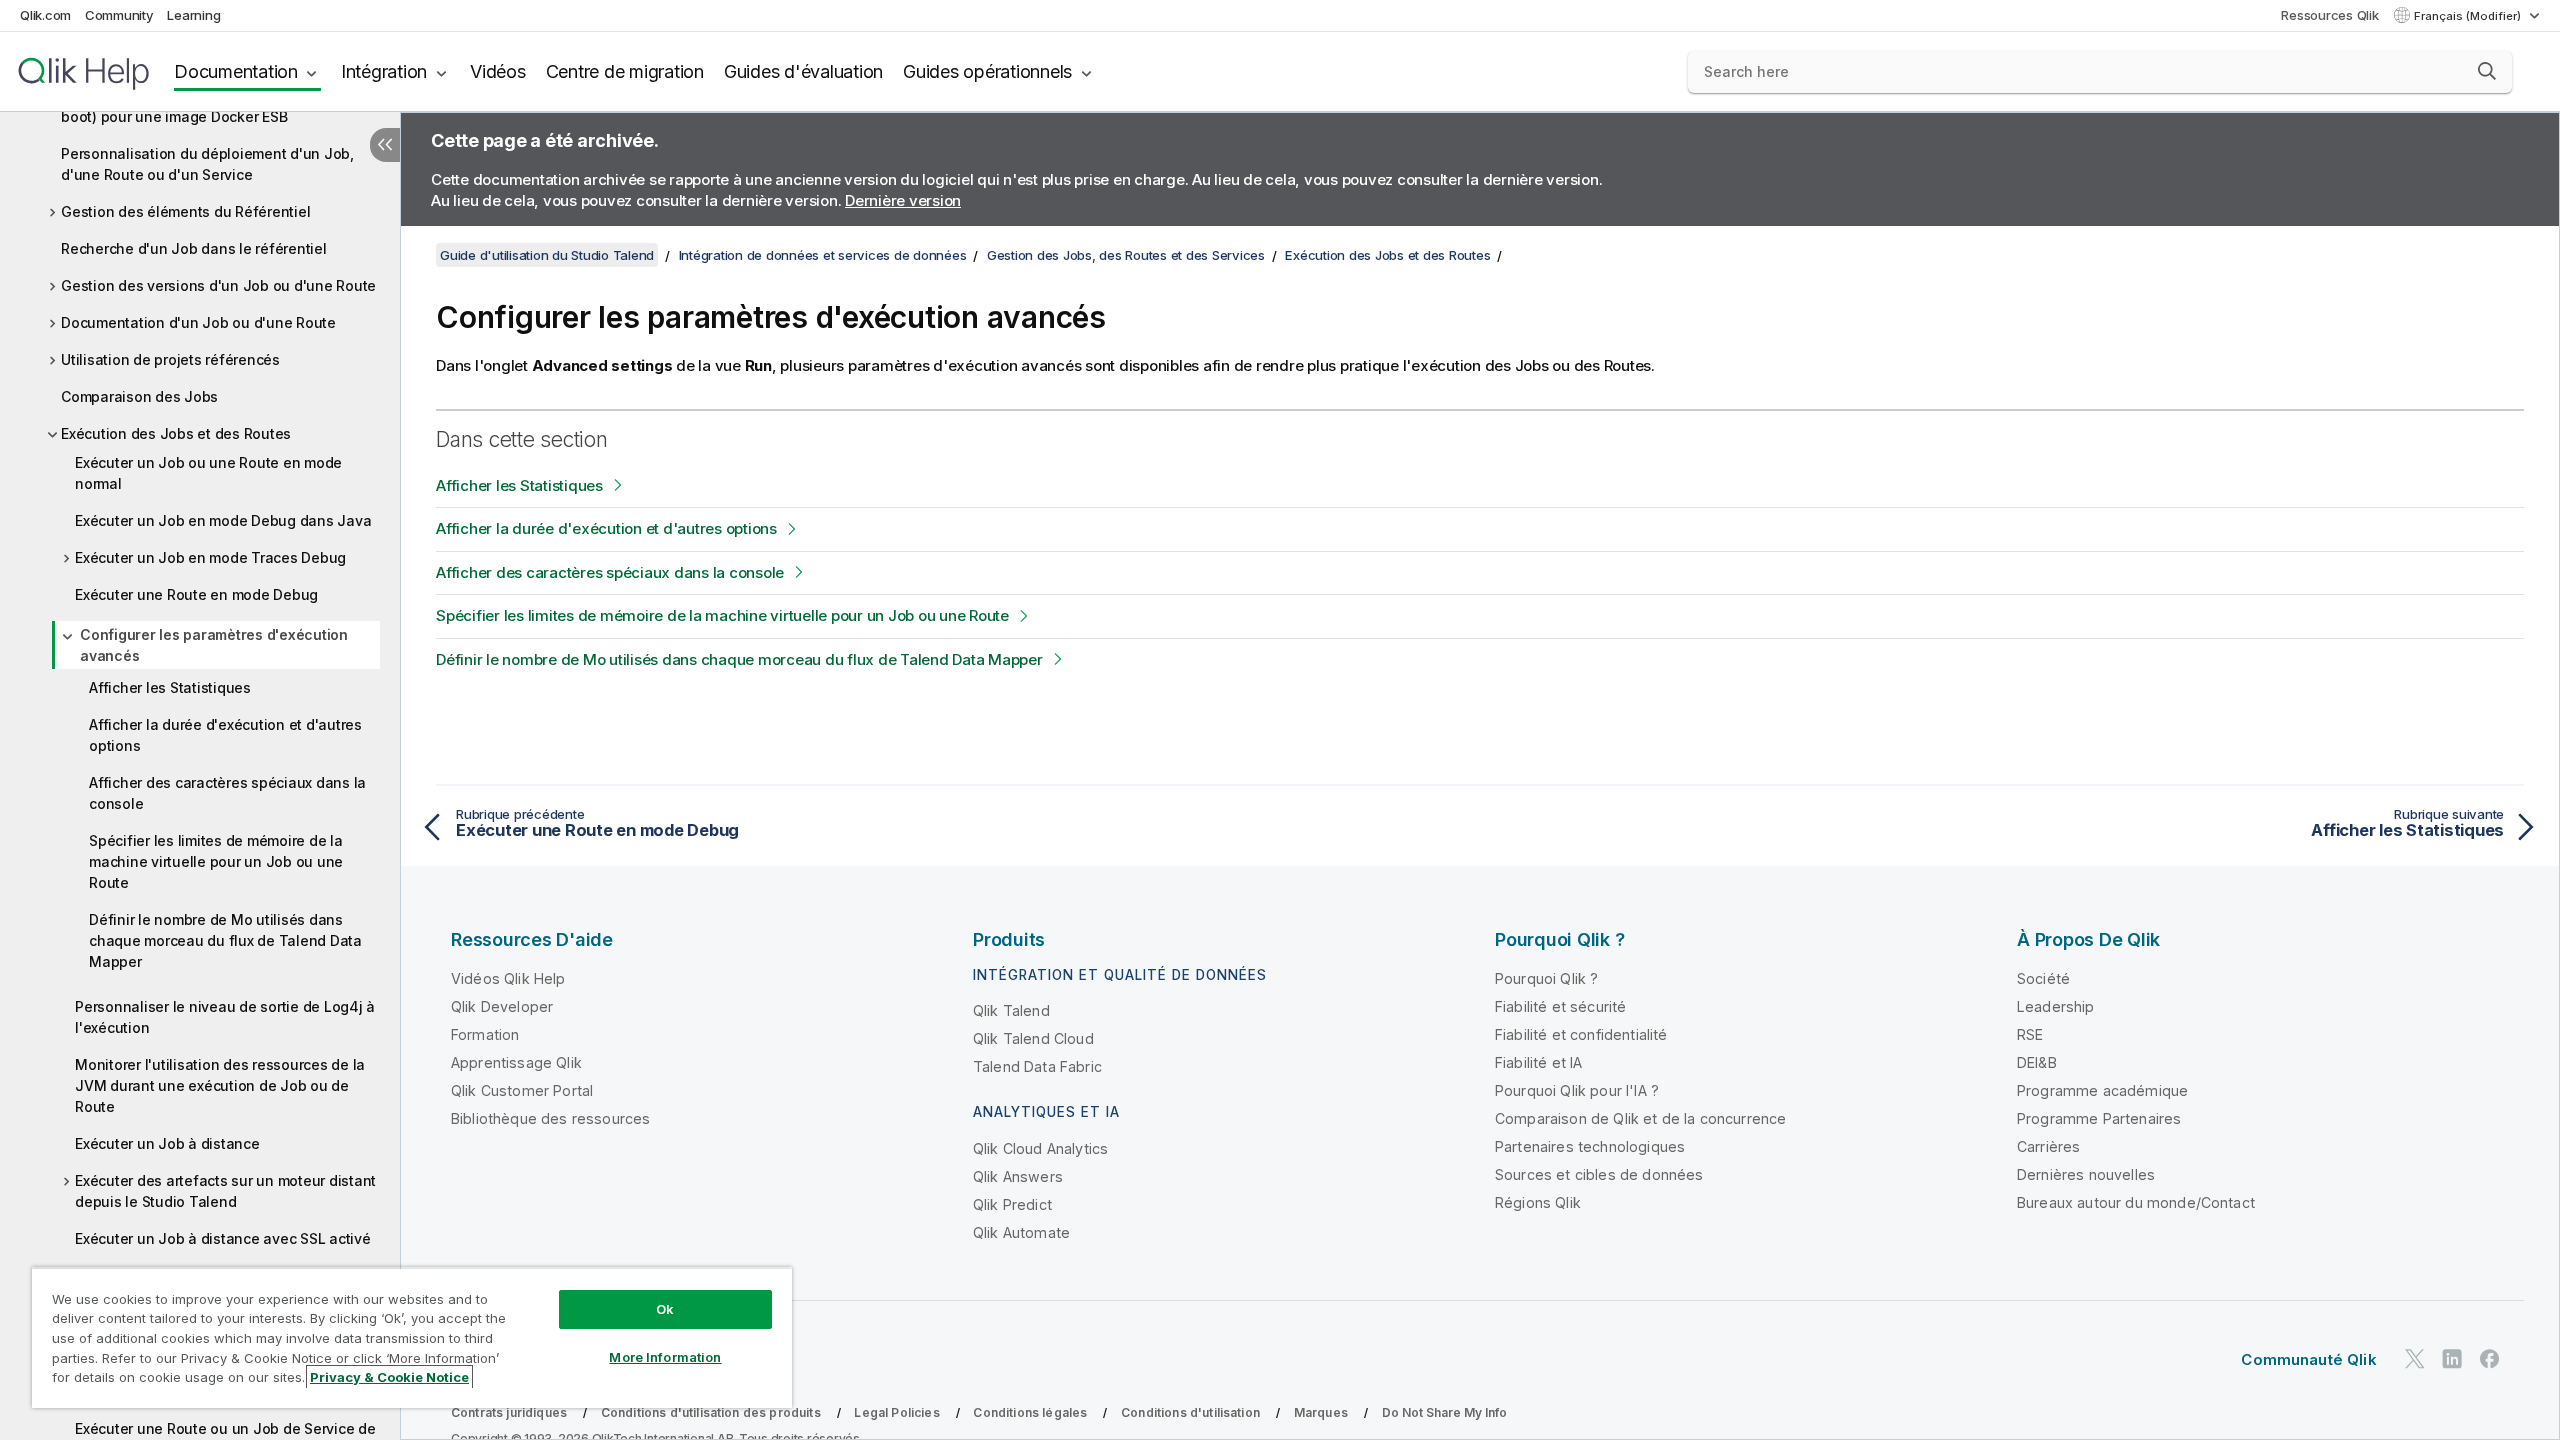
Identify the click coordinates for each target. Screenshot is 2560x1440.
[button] (2487, 71)
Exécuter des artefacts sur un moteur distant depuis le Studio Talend (225, 1191)
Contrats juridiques (509, 1412)
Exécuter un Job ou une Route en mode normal (208, 473)
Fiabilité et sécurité (1560, 1006)
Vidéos (498, 71)
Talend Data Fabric (1037, 1066)
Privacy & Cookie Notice (389, 1377)
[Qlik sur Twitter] (2415, 1358)
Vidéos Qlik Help (508, 978)
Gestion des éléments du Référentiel (185, 211)
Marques (1321, 1412)
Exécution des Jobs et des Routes (176, 433)
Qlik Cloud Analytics (1040, 1148)
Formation (485, 1034)
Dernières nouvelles (2086, 1174)
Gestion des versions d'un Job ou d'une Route (218, 285)
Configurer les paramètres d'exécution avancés (214, 645)
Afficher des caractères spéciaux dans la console (227, 793)
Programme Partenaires (2099, 1118)
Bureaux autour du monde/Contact (2136, 1202)
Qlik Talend (1011, 1010)
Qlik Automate (1021, 1232)
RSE (2030, 1034)
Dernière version (903, 200)
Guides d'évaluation (803, 71)
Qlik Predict (1012, 1204)
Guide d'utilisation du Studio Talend (547, 255)
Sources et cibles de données (1599, 1174)
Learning (193, 15)
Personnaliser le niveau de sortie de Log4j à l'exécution (225, 1017)
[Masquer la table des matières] (385, 145)
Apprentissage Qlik (516, 1062)
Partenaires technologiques (1590, 1146)
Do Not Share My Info (1444, 1412)
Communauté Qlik (2308, 1359)
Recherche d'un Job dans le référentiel (194, 248)
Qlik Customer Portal (522, 1090)
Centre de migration (625, 71)
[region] (412, 1337)
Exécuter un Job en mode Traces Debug (210, 557)
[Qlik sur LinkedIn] (2452, 1358)
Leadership (2056, 1006)
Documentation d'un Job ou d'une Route (198, 322)
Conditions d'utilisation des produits (711, 1412)
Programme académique (2102, 1090)
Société (2043, 978)
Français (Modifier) (2469, 16)
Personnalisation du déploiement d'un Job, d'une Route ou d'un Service (207, 164)
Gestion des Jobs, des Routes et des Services (1126, 255)
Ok (665, 1309)
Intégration (384, 71)
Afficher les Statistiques (170, 687)
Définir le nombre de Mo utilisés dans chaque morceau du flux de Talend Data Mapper (225, 940)
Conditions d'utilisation (1190, 1412)
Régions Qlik (1538, 1202)
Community (119, 15)
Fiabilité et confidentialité (1581, 1034)
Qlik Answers (1018, 1176)
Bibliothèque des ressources (550, 1118)
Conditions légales (1030, 1412)
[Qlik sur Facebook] (2490, 1358)
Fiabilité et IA (1538, 1062)
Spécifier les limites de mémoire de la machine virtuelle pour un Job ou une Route (216, 861)
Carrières (2048, 1146)
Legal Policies (896, 1412)
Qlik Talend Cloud (1033, 1038)
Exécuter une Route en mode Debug (196, 594)
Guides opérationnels (987, 71)
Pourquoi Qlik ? (1546, 978)
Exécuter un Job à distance (167, 1143)
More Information (665, 1357)
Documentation (236, 71)
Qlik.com (45, 15)
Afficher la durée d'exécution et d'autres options (225, 735)
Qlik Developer (502, 1006)
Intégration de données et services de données (823, 255)
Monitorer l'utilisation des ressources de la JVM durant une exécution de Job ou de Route (220, 1085)
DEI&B (2037, 1062)
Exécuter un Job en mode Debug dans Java (223, 520)
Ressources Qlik (2329, 15)
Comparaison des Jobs (139, 396)
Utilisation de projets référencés (170, 359)
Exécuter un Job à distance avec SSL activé (223, 1238)
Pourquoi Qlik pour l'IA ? (1577, 1090)
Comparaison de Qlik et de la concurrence (1640, 1118)
